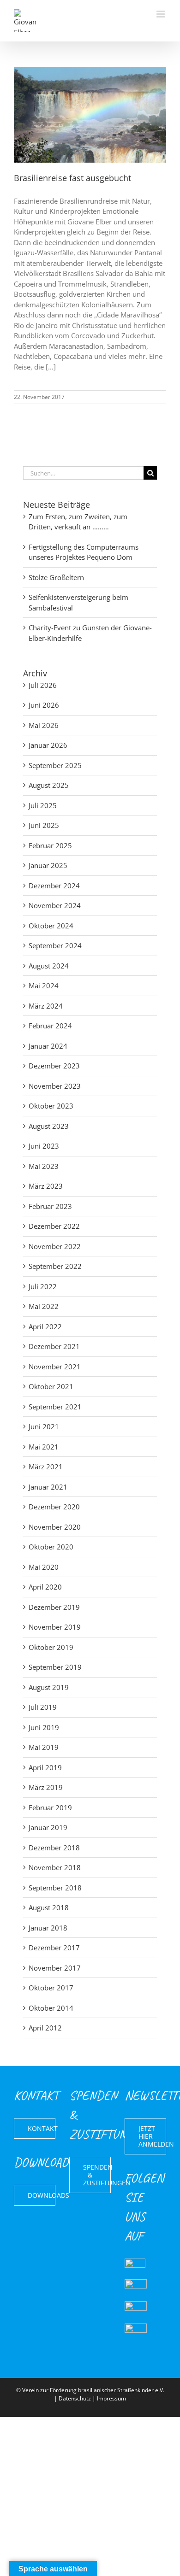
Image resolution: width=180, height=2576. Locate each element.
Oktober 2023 (51, 1106)
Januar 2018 (48, 1928)
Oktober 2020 (51, 1547)
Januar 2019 (48, 1827)
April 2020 (45, 1587)
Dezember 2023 (54, 1066)
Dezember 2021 (54, 1346)
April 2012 (45, 2028)
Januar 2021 (48, 1487)
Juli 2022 (43, 1286)
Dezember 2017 (54, 1948)
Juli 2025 (43, 805)
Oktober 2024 (51, 926)
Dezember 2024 (54, 886)
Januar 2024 (48, 1046)
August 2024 (49, 966)
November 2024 (55, 905)
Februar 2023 (50, 1206)
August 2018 (49, 1907)
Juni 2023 (44, 1146)
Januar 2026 (48, 745)
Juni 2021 (44, 1426)
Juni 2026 (44, 705)
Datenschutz (75, 2398)
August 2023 (49, 1126)
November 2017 (55, 1968)
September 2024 (55, 945)
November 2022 (55, 1246)
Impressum (111, 2398)
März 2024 (46, 1006)
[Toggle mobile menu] (161, 14)
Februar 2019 (50, 1807)
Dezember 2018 (54, 1848)
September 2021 (55, 1407)
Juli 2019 (43, 1707)
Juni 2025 (44, 825)
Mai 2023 (44, 1166)
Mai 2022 (44, 1306)
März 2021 (46, 1467)
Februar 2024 (50, 1026)
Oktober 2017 (51, 1988)
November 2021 (55, 1367)
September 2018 (55, 1888)
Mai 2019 (44, 1747)
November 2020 (55, 1527)
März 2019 (46, 1787)
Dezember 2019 (54, 1607)
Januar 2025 (48, 865)
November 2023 (55, 1086)
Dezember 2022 (54, 1226)
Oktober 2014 (51, 2008)
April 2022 (45, 1326)
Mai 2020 (44, 1567)
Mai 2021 (44, 1447)
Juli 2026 (43, 685)
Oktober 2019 (51, 1647)
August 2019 (49, 1687)
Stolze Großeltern (56, 577)
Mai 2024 (44, 986)
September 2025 (55, 765)
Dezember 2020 (54, 1507)
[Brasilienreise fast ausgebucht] (90, 115)
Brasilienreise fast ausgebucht (72, 178)
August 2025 (49, 785)
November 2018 (55, 1867)
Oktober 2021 (51, 1386)
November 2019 (55, 1627)
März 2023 (46, 1186)
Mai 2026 (44, 725)
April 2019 (45, 1767)
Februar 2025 (50, 845)
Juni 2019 (44, 1727)
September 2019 (55, 1667)
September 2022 (55, 1266)
